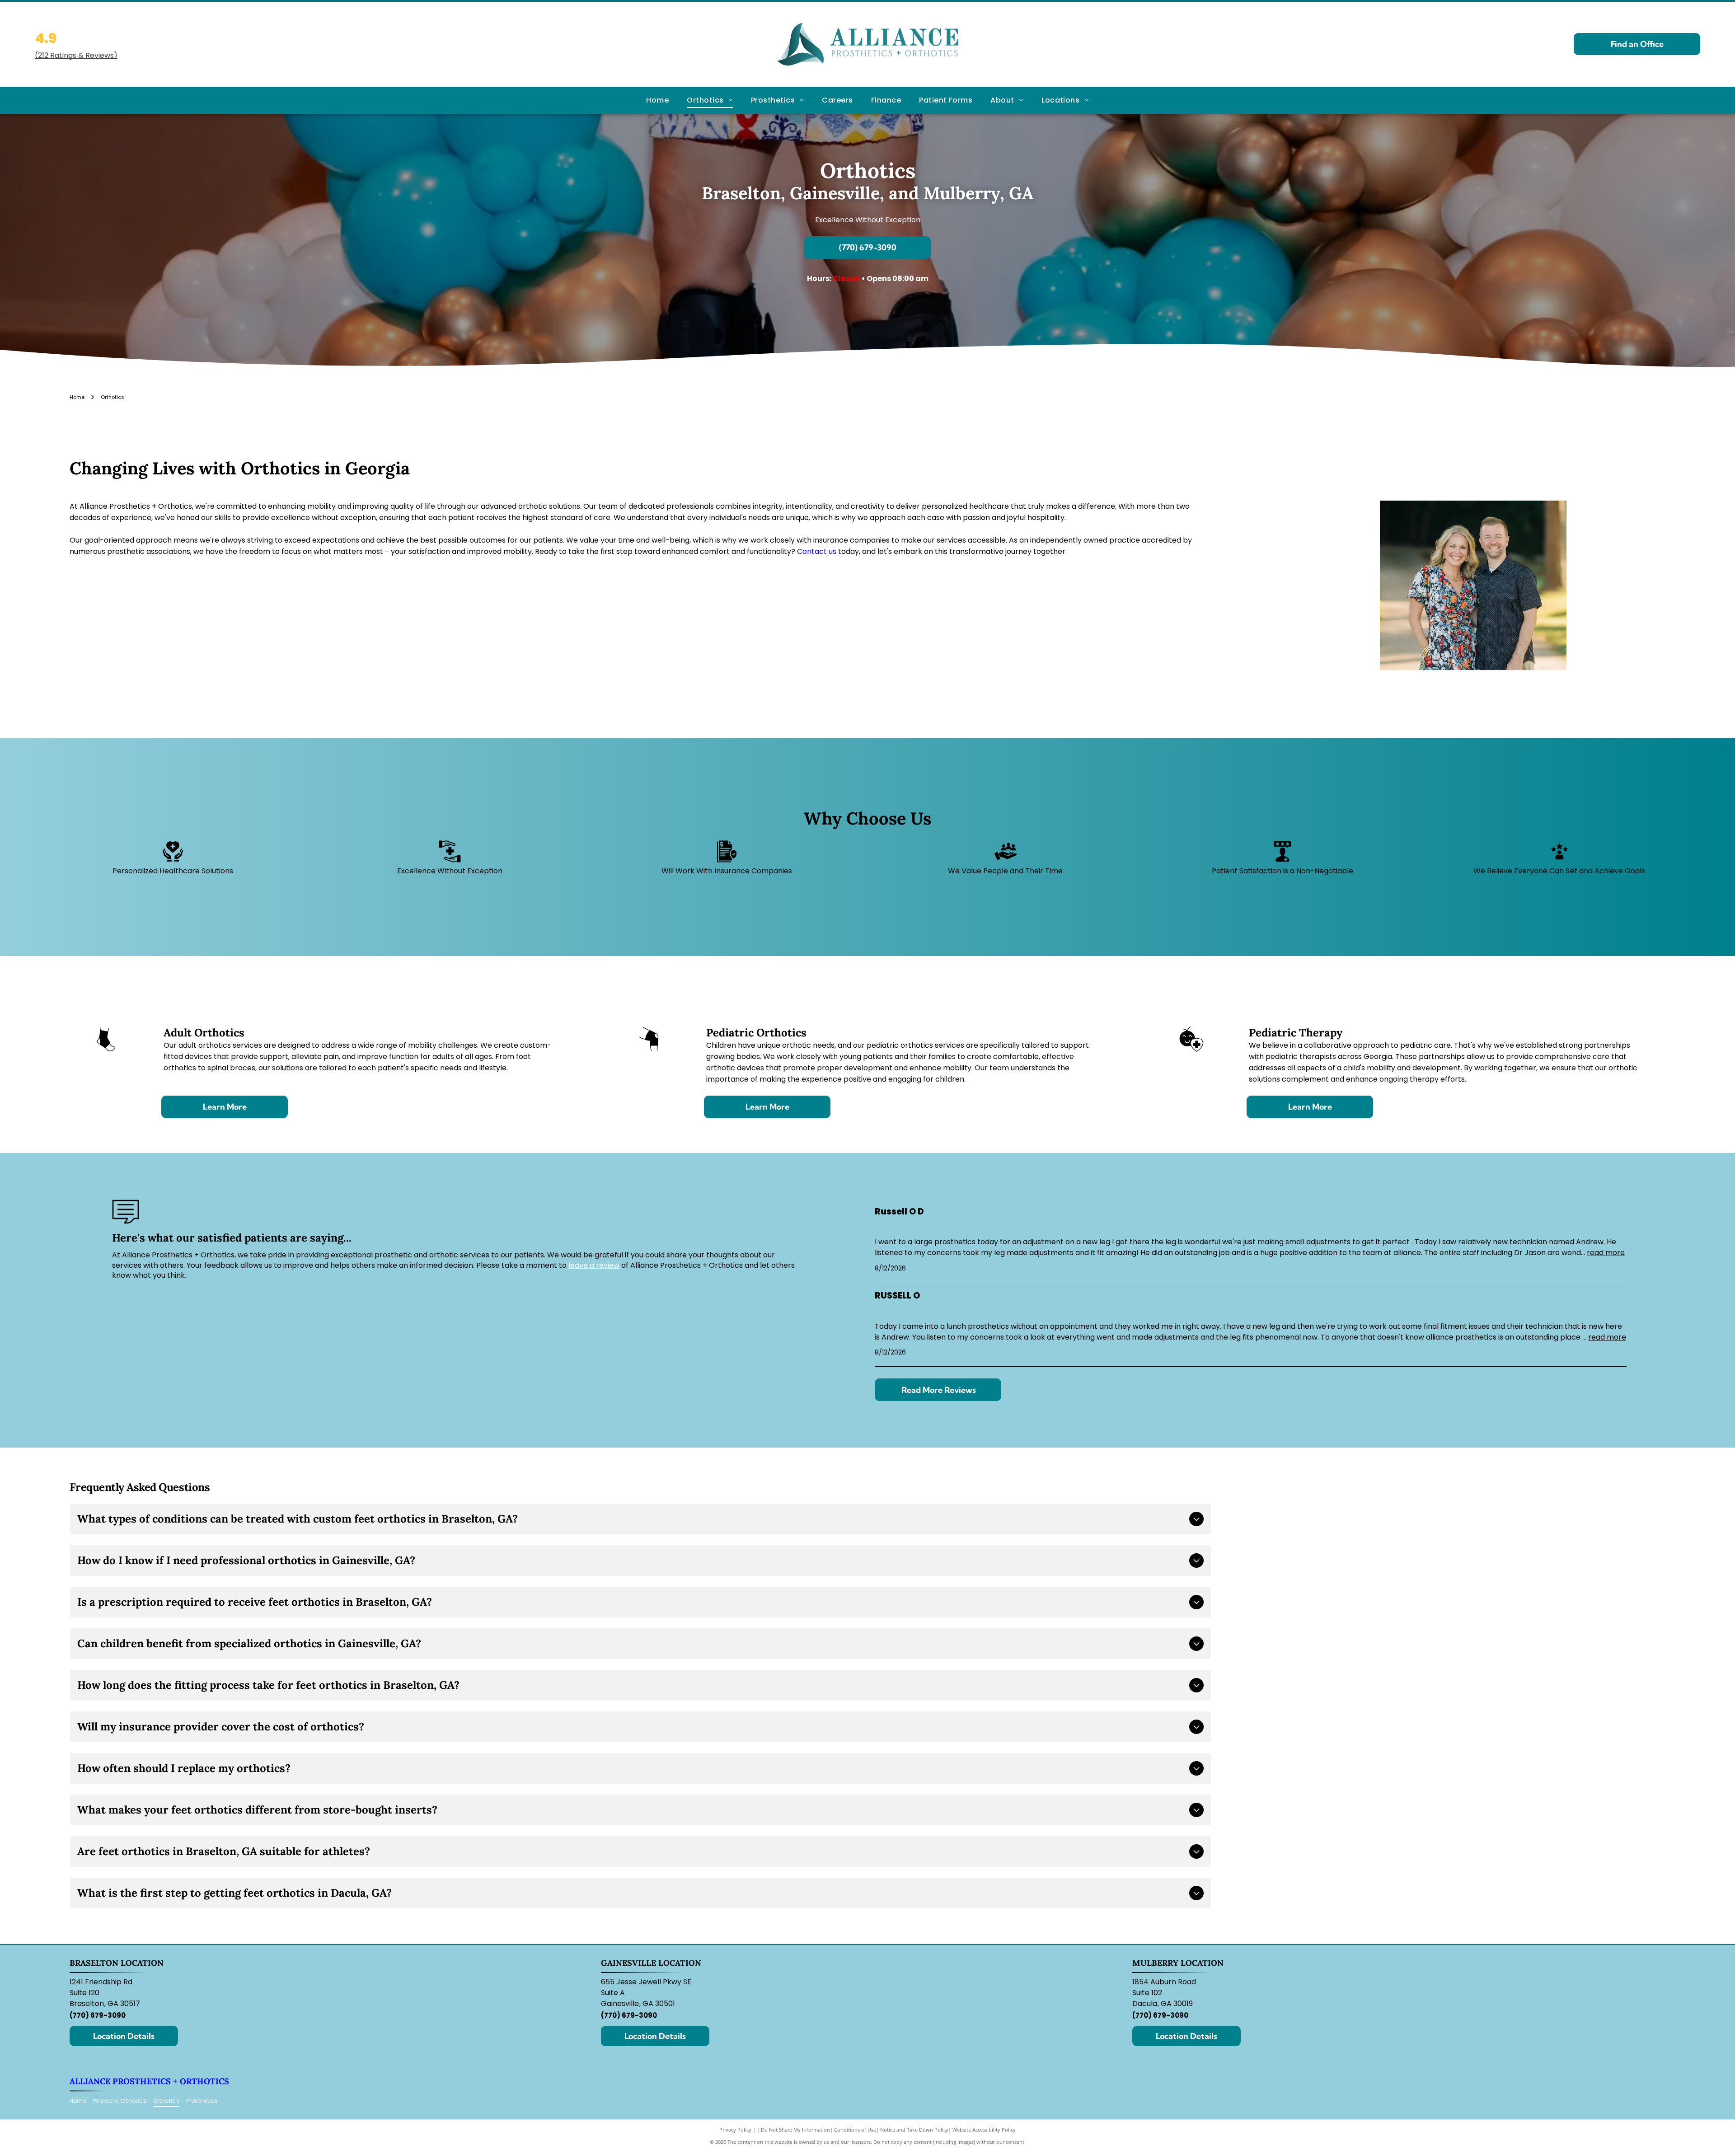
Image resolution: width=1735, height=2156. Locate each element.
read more (1606, 1253)
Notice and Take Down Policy (914, 2130)
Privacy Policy (735, 2130)
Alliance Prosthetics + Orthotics (149, 2081)
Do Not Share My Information (795, 2130)
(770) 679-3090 (98, 2015)
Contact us (817, 551)
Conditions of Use (855, 2130)
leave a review (594, 1265)
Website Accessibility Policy (984, 2130)
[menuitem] (657, 100)
